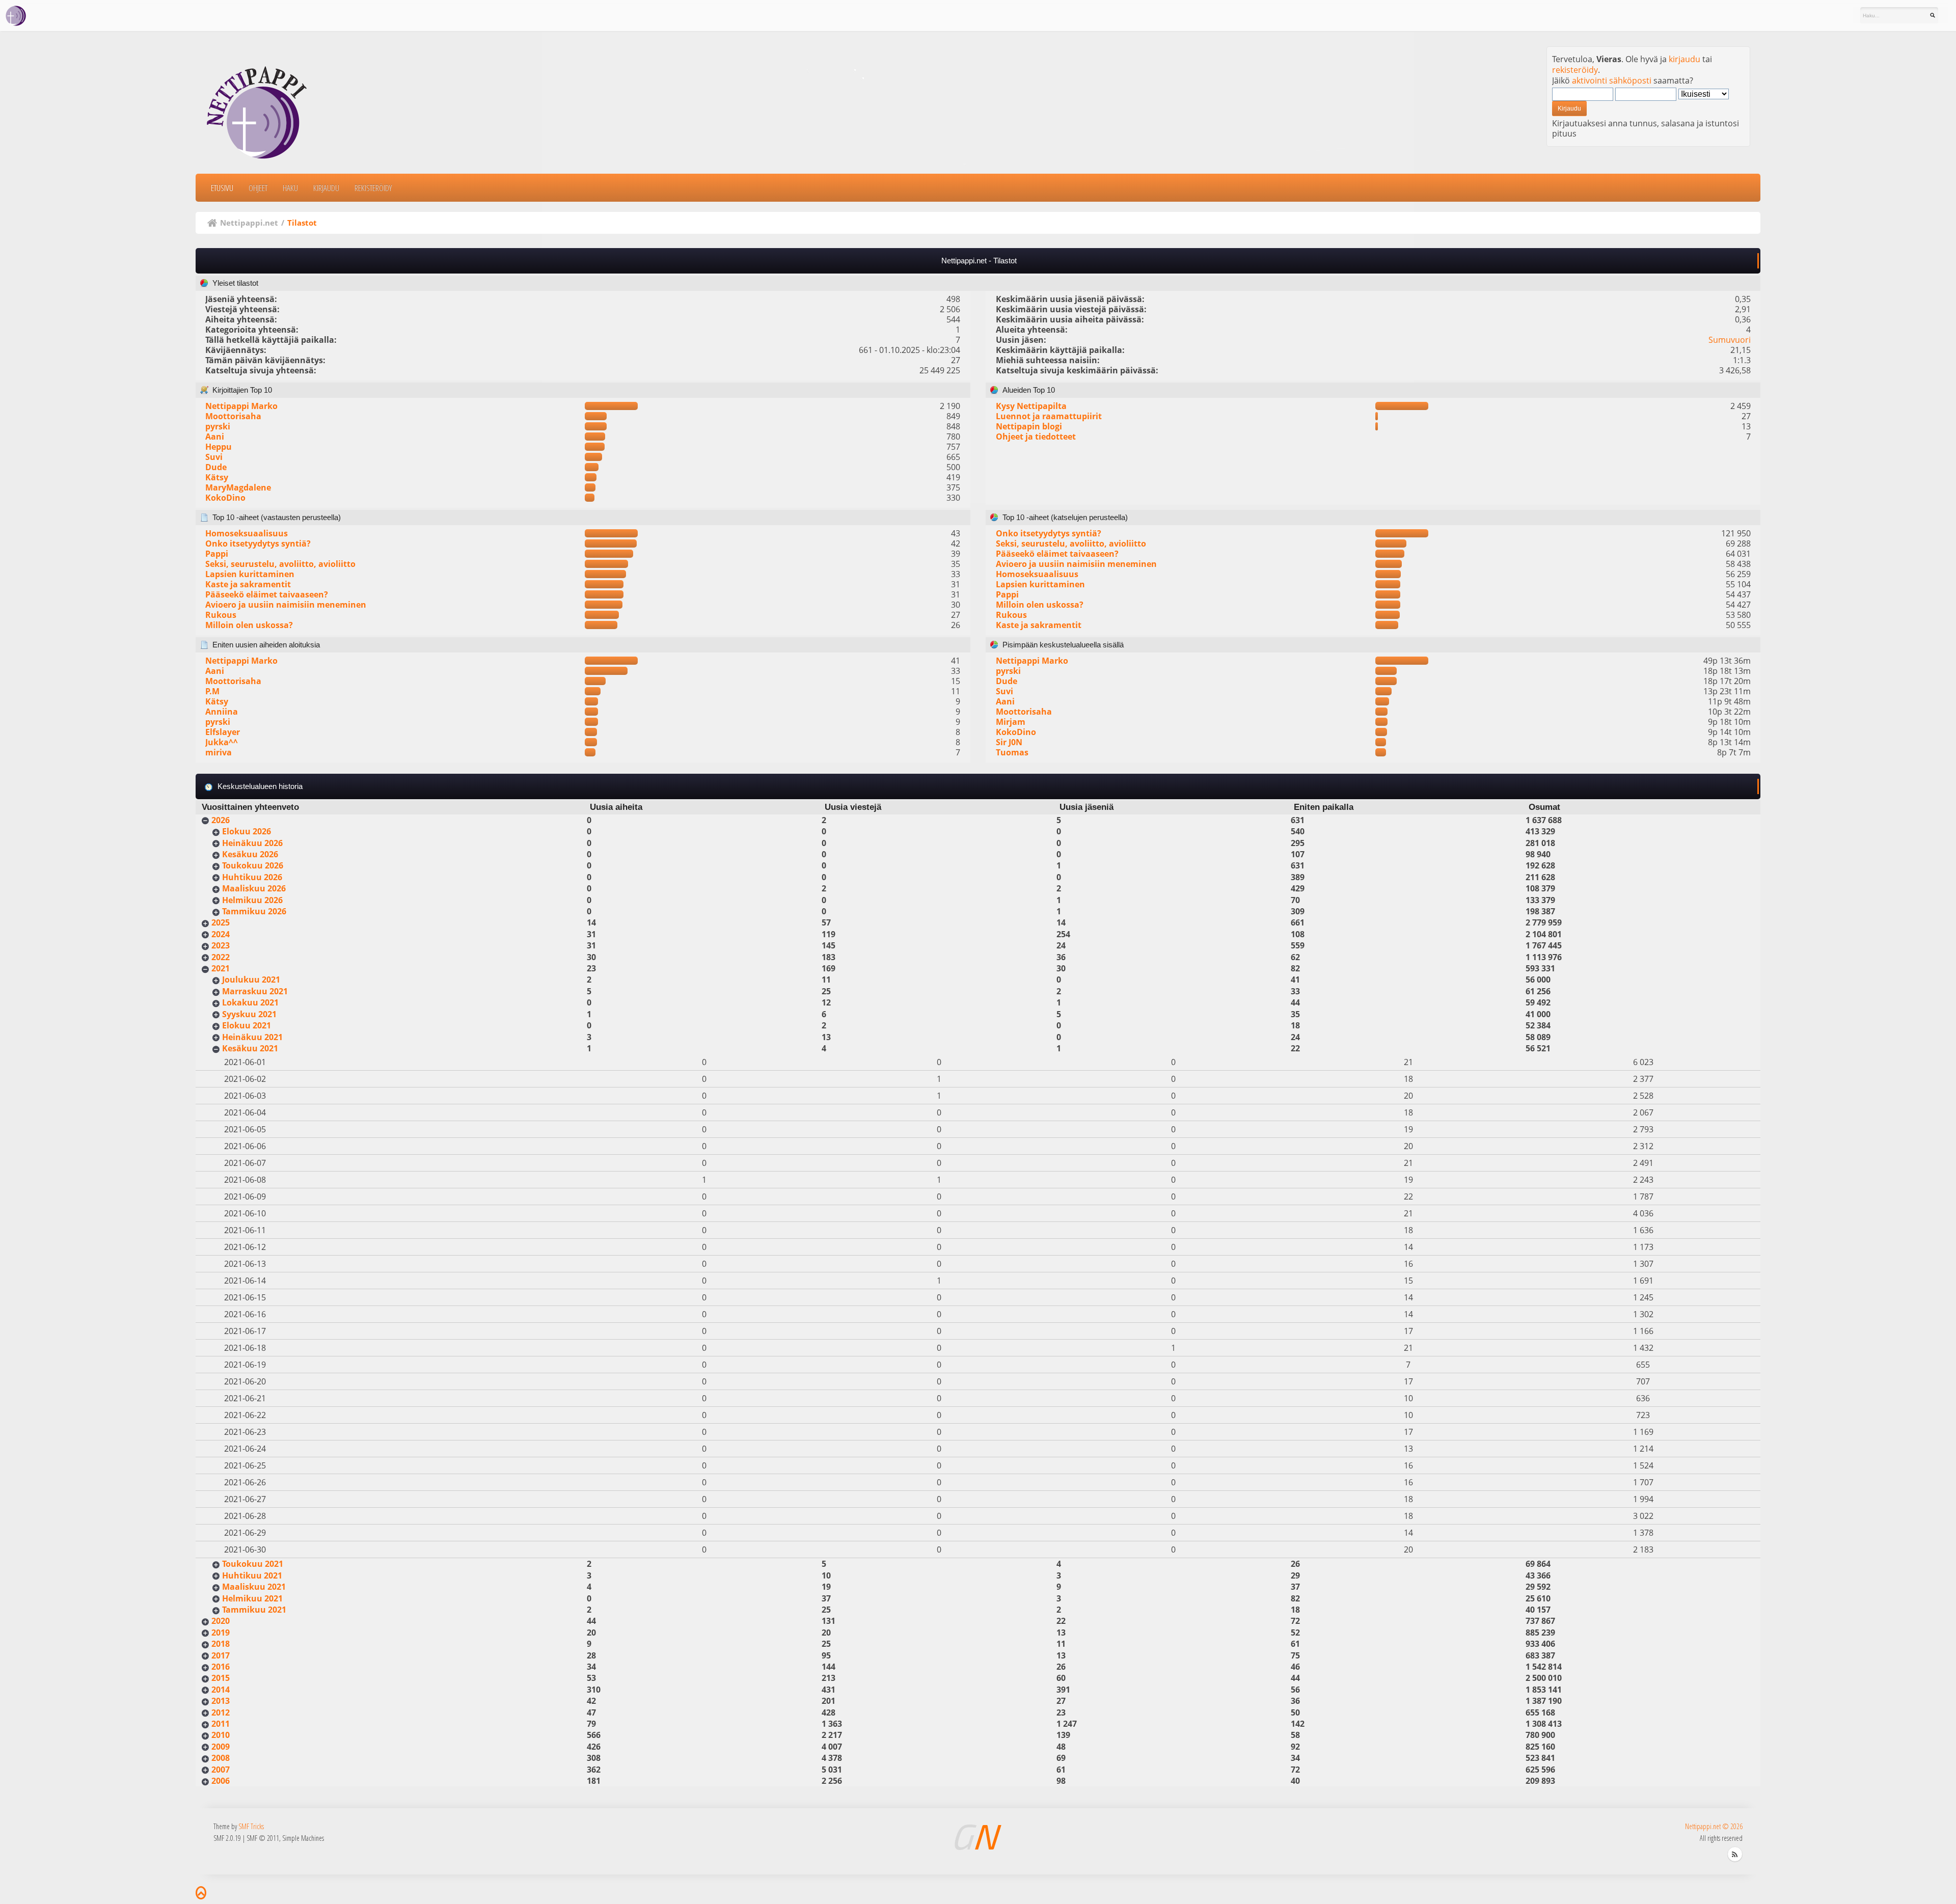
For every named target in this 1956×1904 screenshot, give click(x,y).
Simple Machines (303, 1838)
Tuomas (1012, 752)
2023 (221, 945)
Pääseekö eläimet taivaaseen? (267, 594)
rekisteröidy (1575, 70)
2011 (221, 1724)
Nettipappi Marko (241, 406)
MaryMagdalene (238, 487)
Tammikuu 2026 (254, 911)
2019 (221, 1633)
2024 (221, 934)
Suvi (214, 457)
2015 (221, 1678)
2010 (221, 1735)
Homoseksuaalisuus (247, 533)
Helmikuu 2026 (252, 900)
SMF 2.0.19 (227, 1838)
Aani (215, 437)
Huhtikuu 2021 (252, 1575)
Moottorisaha (233, 416)
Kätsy (217, 477)
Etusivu (222, 188)
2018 (221, 1644)
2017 (221, 1655)
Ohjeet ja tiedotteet (1036, 437)
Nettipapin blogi (1029, 426)
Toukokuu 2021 (253, 1564)
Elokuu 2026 (247, 831)
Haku (290, 188)
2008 (221, 1758)
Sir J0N (1009, 742)
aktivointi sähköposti (1612, 80)
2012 (221, 1712)
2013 (221, 1701)
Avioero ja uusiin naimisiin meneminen (286, 605)
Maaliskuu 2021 (254, 1587)
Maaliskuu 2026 (254, 888)
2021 (221, 968)
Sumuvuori (1730, 340)
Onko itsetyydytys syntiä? (258, 543)
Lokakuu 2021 (250, 1002)
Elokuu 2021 (247, 1025)
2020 (221, 1621)
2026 (221, 820)
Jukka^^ (222, 742)
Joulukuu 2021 (251, 980)
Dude (216, 467)
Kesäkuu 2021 (250, 1048)
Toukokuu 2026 (253, 865)
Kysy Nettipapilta (1031, 406)
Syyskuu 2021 (249, 1014)
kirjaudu (1685, 59)
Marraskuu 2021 (255, 991)
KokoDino (225, 498)
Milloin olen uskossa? (249, 625)
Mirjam (1011, 722)
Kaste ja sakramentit (248, 584)
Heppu (219, 447)
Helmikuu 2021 (252, 1598)
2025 (221, 922)
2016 (221, 1667)
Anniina (222, 712)
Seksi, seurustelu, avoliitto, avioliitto (280, 564)
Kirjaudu (326, 188)
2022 (221, 957)
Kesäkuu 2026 (250, 854)
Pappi (217, 554)
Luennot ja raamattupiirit (1049, 416)
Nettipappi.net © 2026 (1714, 1826)
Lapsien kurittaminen (250, 574)
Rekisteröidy (373, 188)
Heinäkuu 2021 (252, 1037)
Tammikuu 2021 (254, 1610)
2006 (221, 1781)
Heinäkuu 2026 (252, 843)
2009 (221, 1747)
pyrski (218, 426)
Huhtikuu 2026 (252, 877)
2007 (221, 1770)
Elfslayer (223, 732)
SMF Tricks (251, 1826)
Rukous (221, 615)
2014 (221, 1690)
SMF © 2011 (263, 1838)
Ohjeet (258, 188)
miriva (219, 752)
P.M (212, 691)
